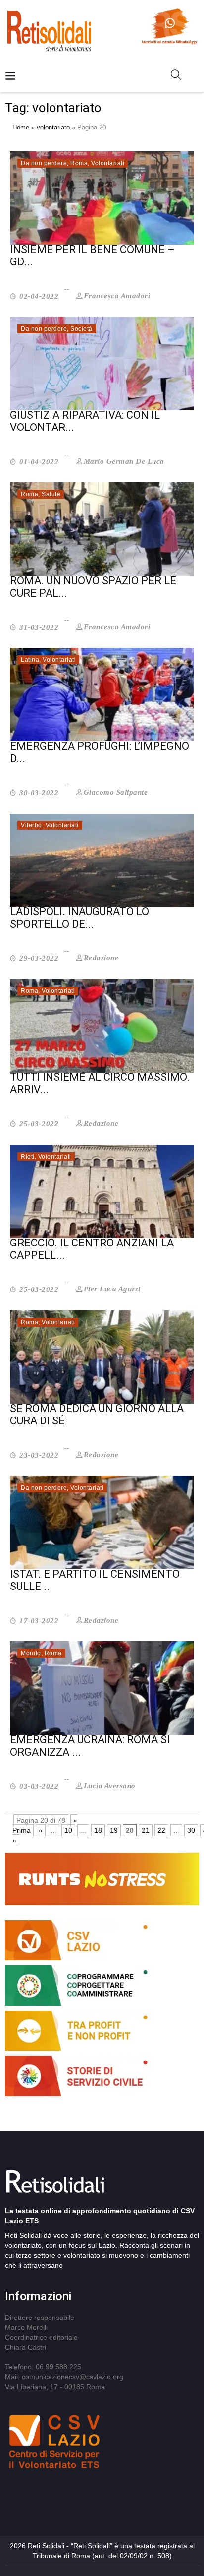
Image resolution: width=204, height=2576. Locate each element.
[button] (180, 77)
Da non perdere (44, 163)
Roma (79, 163)
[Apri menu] (10, 76)
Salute (51, 494)
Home (21, 127)
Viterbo (31, 825)
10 (68, 1830)
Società (81, 329)
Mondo (31, 1653)
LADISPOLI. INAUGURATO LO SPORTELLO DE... (79, 918)
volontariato (53, 127)
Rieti (28, 1157)
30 (191, 1830)
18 (98, 1830)
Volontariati (108, 163)
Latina (30, 660)
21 (146, 1830)
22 (161, 1830)
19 (114, 1830)
